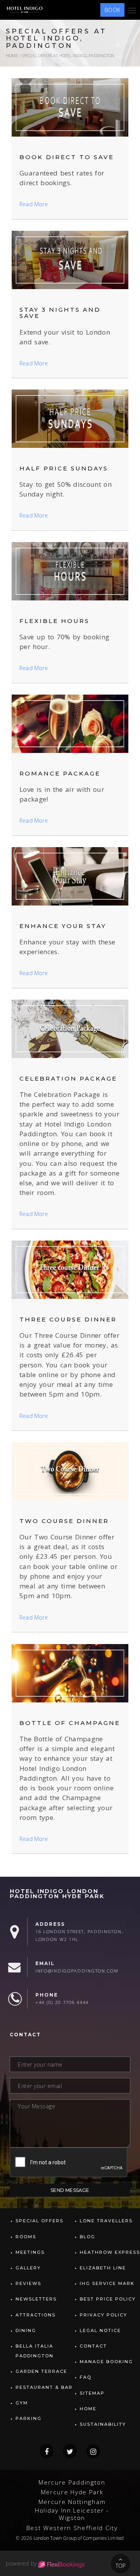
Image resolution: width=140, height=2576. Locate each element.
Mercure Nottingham (72, 2502)
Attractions (36, 2315)
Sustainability (103, 2424)
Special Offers (39, 2221)
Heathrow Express (110, 2252)
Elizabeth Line (103, 2268)
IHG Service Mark (107, 2283)
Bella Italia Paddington (35, 2351)
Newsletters (36, 2299)
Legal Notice (100, 2330)
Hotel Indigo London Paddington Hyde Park (57, 1894)
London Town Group (55, 2538)
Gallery (28, 2268)
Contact (93, 2346)
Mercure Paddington (72, 2482)
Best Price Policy (108, 2299)
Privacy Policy (103, 2315)
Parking (29, 2418)
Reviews (28, 2283)
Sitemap (92, 2393)
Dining (26, 2330)
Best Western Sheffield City (72, 2528)
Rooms (26, 2237)
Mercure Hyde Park (72, 2492)
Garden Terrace (41, 2371)
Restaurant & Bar (44, 2387)
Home (12, 55)
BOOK (112, 10)
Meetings (30, 2252)
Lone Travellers (106, 2221)
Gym (22, 2403)
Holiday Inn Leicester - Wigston (72, 2514)
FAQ (86, 2377)
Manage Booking (106, 2362)
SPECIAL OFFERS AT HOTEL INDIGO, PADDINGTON (68, 55)
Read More (34, 204)
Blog (87, 2237)
